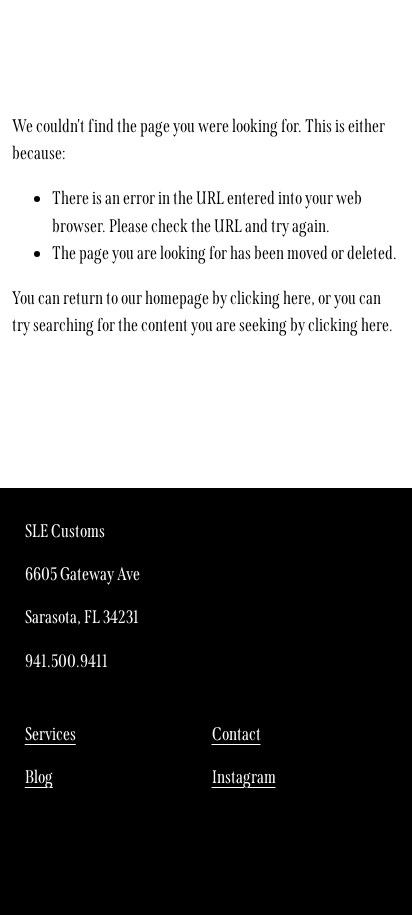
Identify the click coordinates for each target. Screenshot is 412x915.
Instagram (244, 777)
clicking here (270, 298)
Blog (39, 777)
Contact (236, 734)
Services (50, 734)
